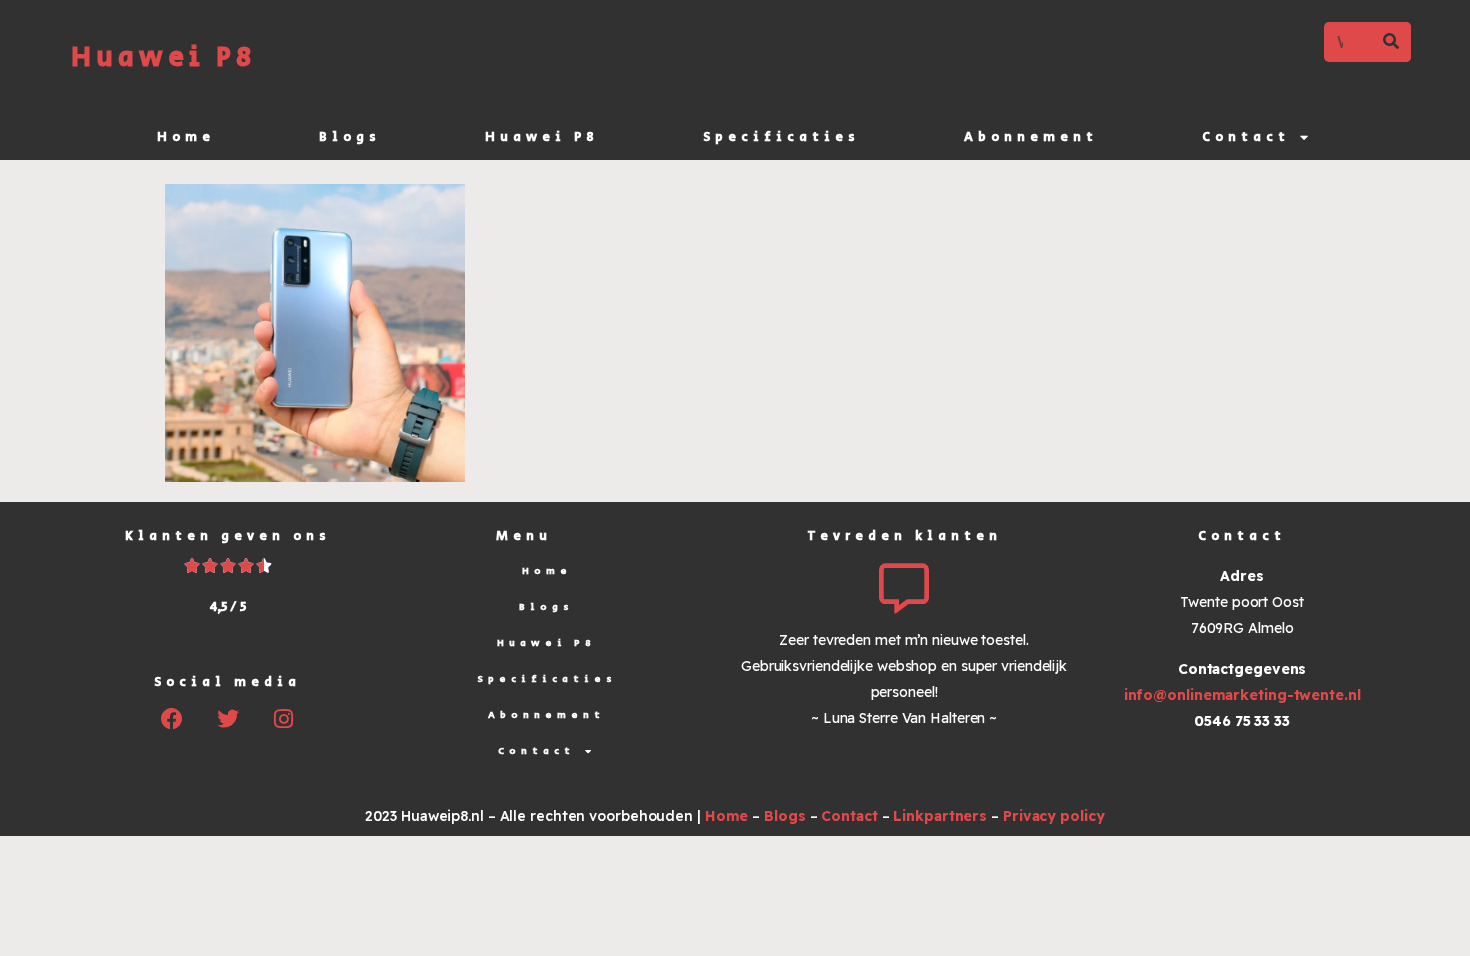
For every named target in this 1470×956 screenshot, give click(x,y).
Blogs (350, 137)
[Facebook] (172, 719)
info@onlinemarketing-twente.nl (1242, 695)
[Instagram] (284, 719)
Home (186, 137)
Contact (1246, 137)
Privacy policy (1054, 816)
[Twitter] (228, 719)
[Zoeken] (1391, 42)
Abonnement (1031, 137)
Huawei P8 (163, 57)
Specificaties (781, 137)
